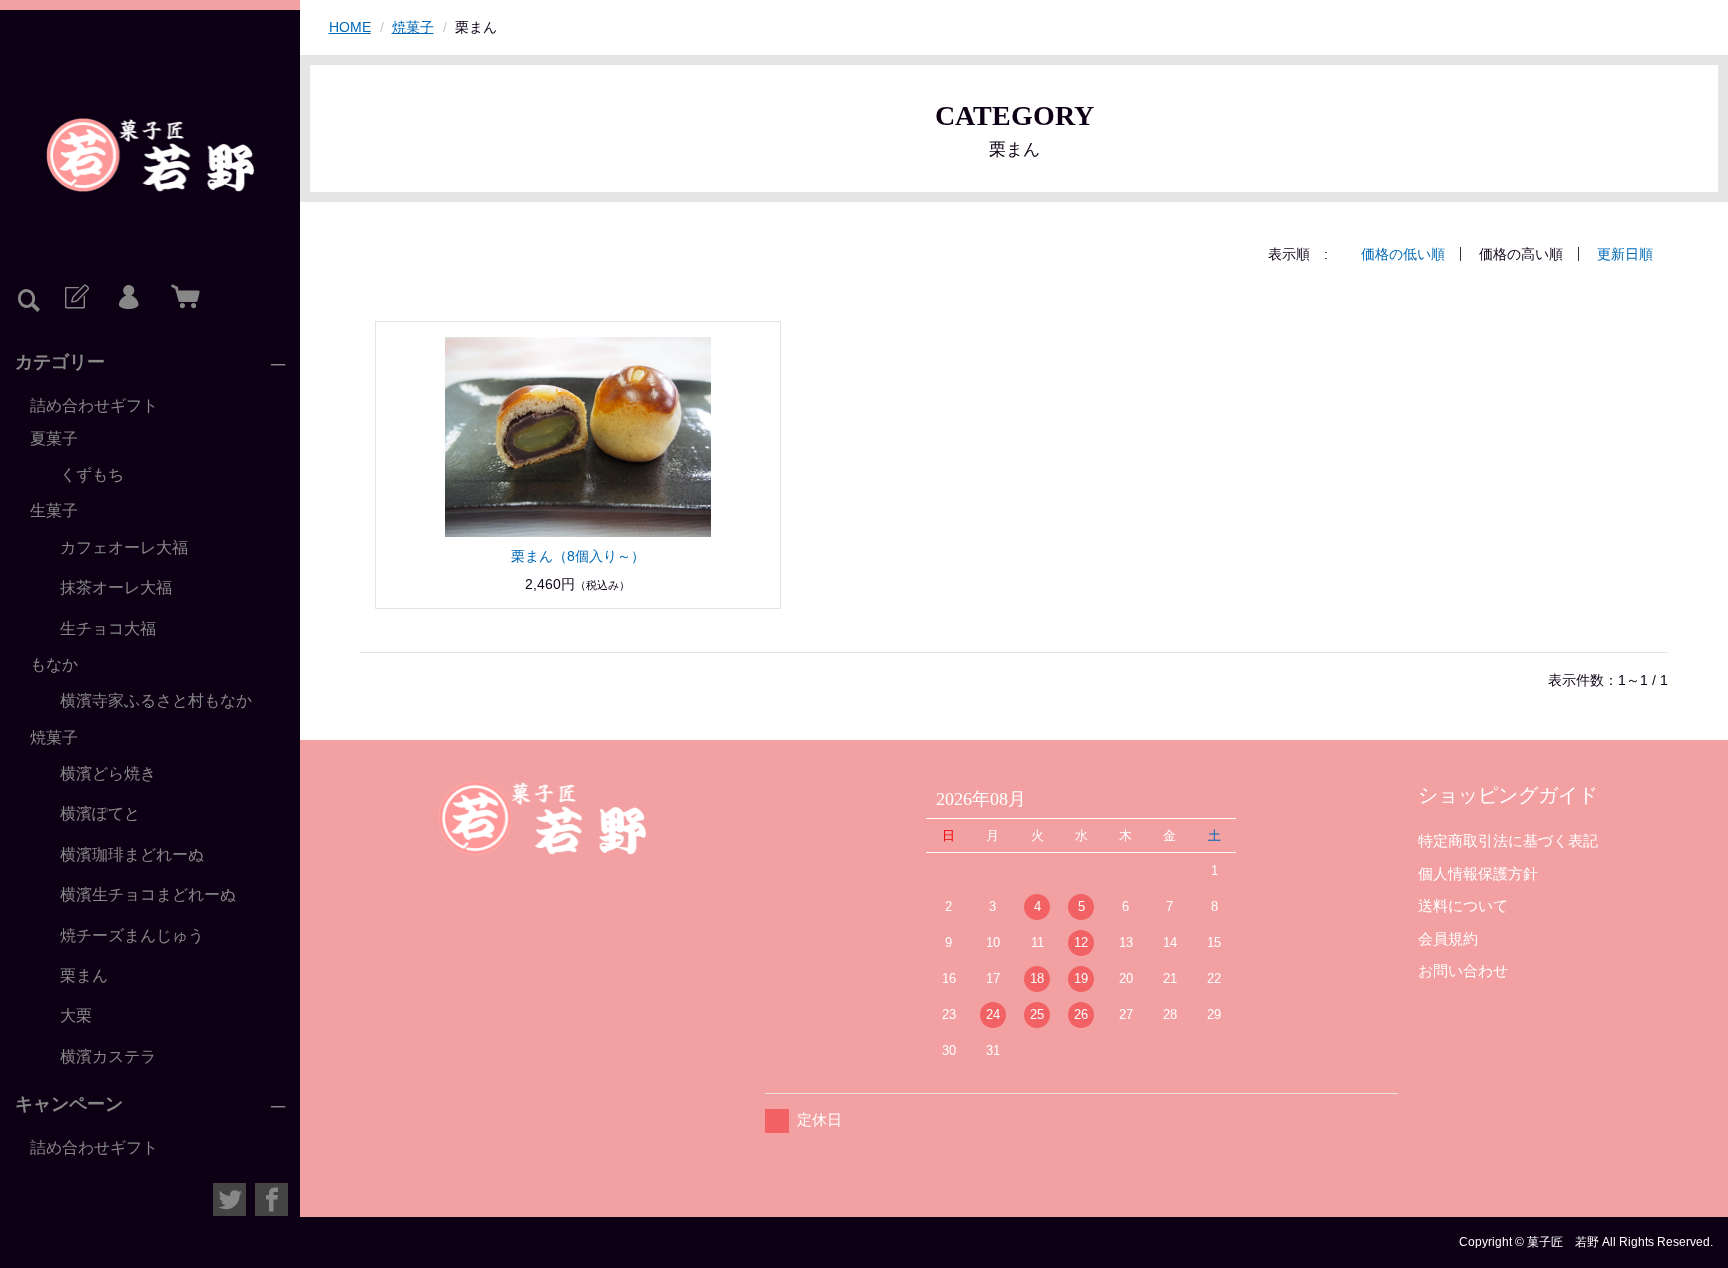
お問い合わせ (1463, 970)
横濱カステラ (108, 1056)
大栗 (76, 1015)
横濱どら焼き (108, 773)
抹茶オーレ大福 (116, 587)
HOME (350, 27)
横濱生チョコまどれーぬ (148, 894)
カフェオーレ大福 (124, 547)
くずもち (92, 474)
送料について (1463, 905)
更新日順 (1625, 254)
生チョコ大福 (108, 628)
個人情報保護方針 (1478, 873)
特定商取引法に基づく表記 (1508, 840)
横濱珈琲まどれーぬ (132, 854)
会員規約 (1448, 938)
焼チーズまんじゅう (132, 935)
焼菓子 (54, 737)
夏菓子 (54, 438)
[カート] (181, 298)
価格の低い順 (1403, 254)
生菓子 (54, 510)
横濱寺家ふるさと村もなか (156, 700)
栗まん (84, 975)
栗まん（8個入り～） (578, 556)
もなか (54, 664)
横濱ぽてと (100, 813)
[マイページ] (128, 298)
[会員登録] (75, 298)
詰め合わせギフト (94, 405)
